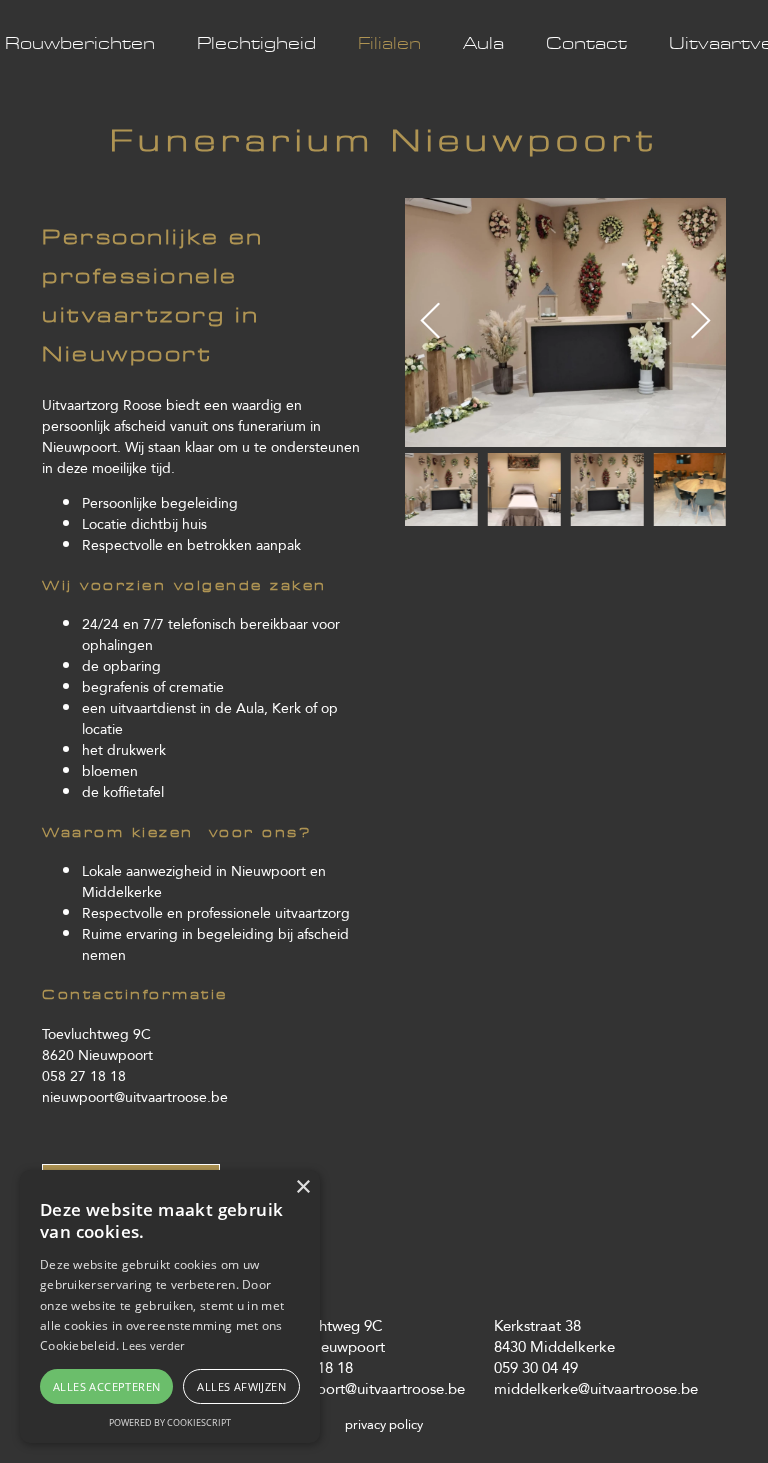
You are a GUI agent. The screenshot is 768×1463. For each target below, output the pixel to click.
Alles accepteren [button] (106, 1386)
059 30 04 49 (536, 1367)
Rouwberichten (80, 44)
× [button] (302, 1187)
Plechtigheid (256, 44)
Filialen (389, 44)
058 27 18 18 (84, 1076)
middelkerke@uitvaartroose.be (596, 1388)
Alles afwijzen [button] (241, 1386)
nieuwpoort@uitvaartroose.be (135, 1097)
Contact (586, 44)
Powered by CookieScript (170, 1422)
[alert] (170, 1306)
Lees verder (153, 1345)
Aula (483, 44)
